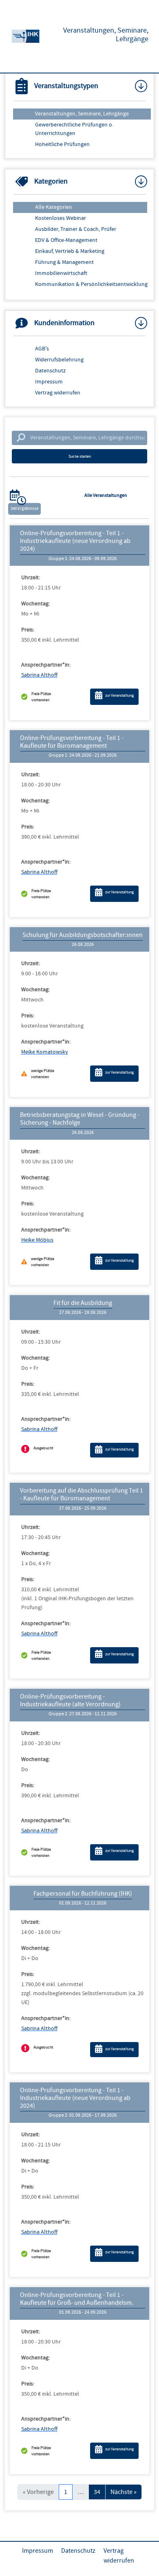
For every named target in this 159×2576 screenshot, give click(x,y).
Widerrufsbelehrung (59, 360)
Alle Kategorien (54, 207)
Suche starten (80, 456)
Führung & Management (64, 262)
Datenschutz (50, 371)
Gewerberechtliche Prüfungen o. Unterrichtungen (74, 129)
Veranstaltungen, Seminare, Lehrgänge (82, 114)
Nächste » (124, 2492)
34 (97, 2492)
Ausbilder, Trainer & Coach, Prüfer (76, 229)
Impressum (49, 382)
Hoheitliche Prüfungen (62, 144)
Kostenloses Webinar (61, 218)
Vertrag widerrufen (58, 393)
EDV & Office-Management (66, 240)
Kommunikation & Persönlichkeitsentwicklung (91, 284)
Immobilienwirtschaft (61, 273)
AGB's (42, 349)
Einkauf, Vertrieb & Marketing (70, 251)
